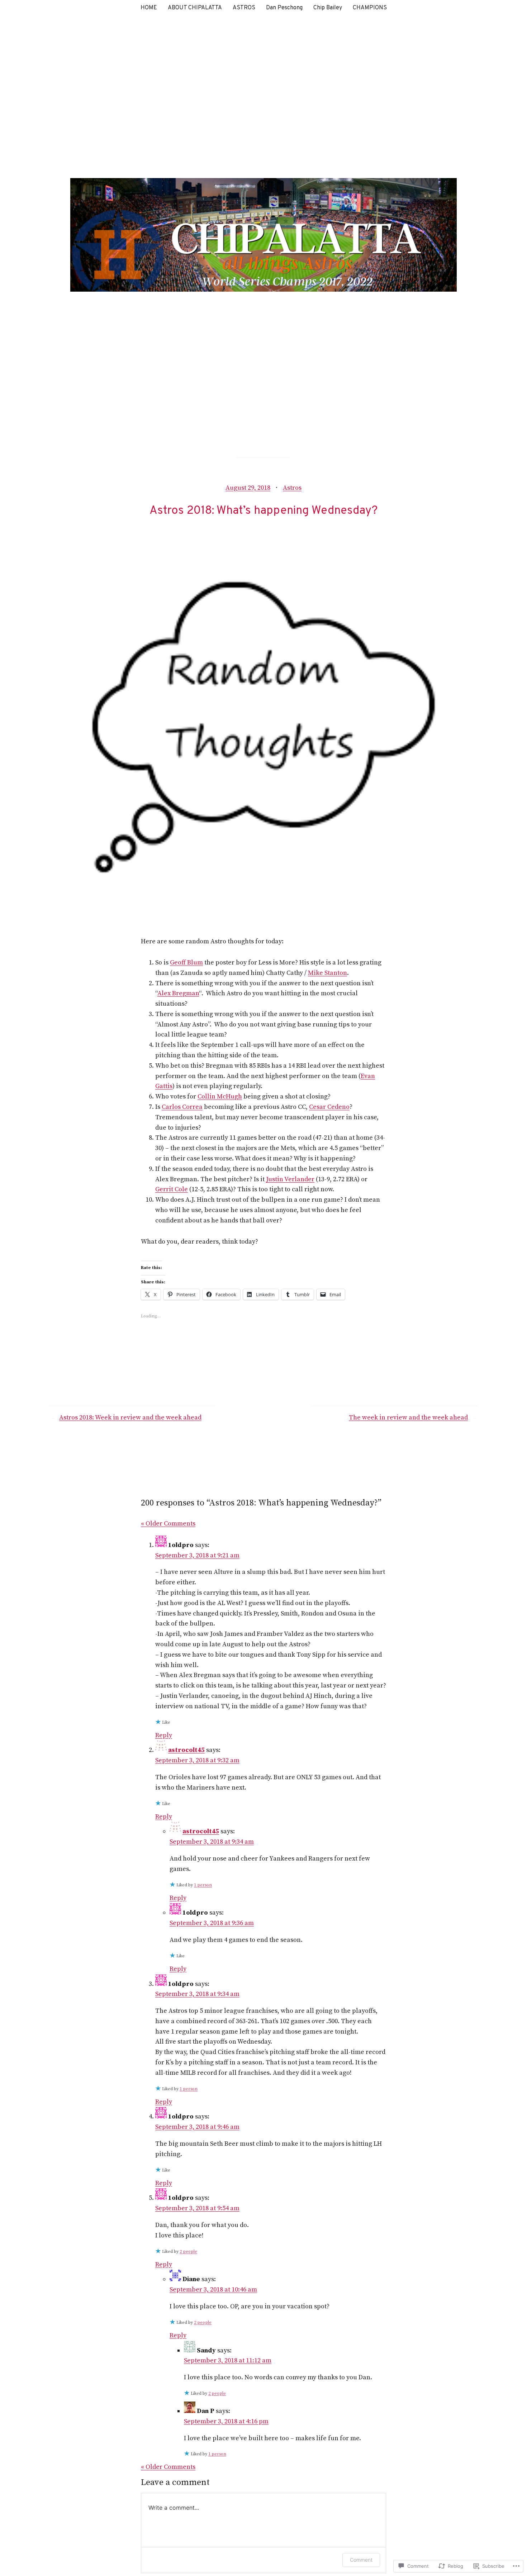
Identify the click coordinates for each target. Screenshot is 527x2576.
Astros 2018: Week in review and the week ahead (130, 1418)
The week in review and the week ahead (408, 1418)
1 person (203, 1885)
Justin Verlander (290, 1179)
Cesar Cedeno (329, 1107)
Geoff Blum (186, 963)
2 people (188, 2252)
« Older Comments (168, 1524)
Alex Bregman (178, 993)
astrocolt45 (186, 1750)
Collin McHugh (220, 1097)
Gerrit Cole (172, 1189)
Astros (292, 488)
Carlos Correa (182, 1107)
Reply (164, 1735)
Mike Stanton (327, 973)
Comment (361, 2560)
